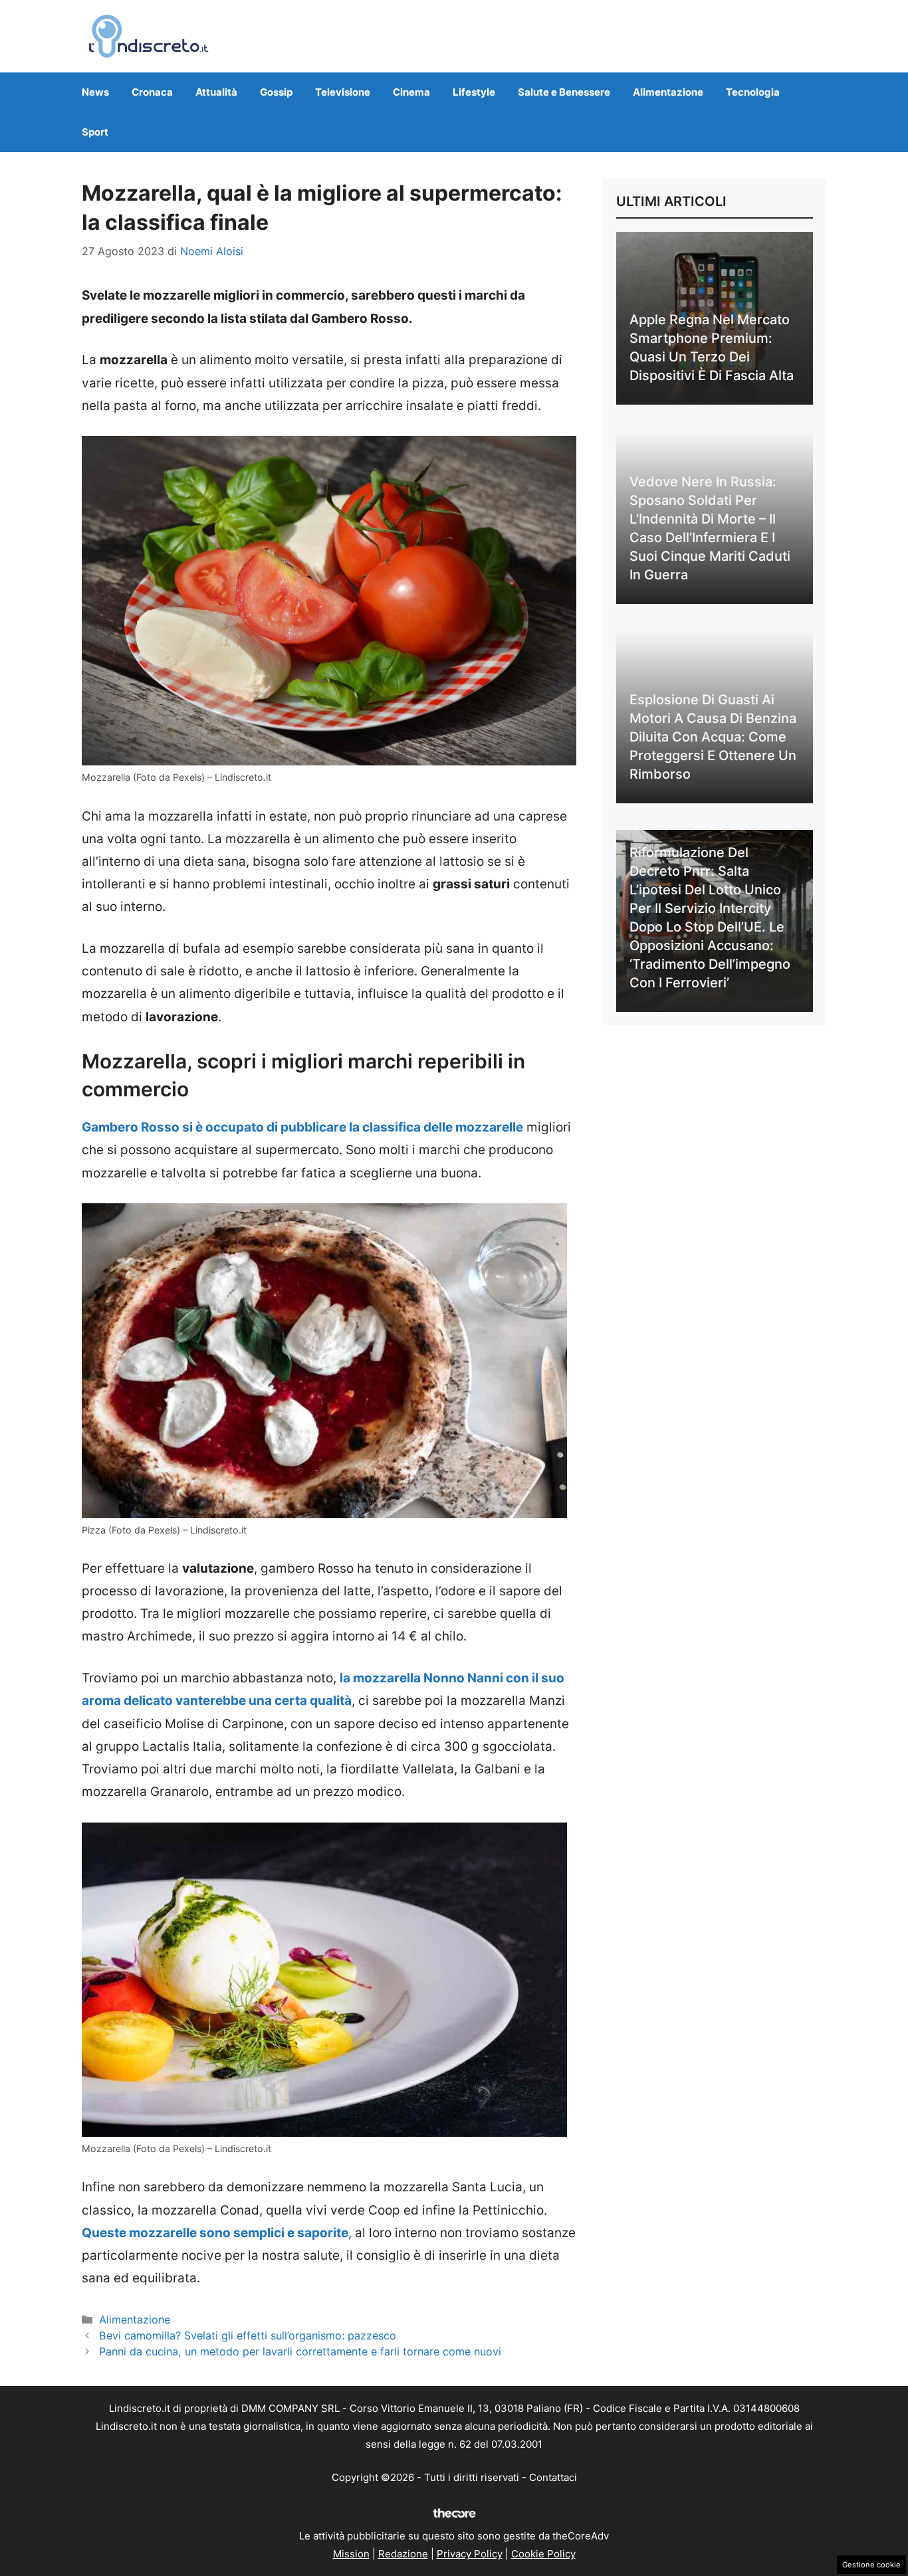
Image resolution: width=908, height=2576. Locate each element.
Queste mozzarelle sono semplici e (188, 2233)
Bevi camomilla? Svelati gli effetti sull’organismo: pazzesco (248, 2335)
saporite (321, 2233)
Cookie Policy (543, 2554)
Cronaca (152, 92)
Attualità (216, 92)
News (95, 92)
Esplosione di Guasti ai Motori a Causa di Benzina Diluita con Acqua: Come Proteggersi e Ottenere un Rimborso (713, 737)
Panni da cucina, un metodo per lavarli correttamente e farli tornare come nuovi (300, 2351)
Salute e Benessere (564, 92)
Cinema (411, 92)
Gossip (276, 92)
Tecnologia (753, 92)
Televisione (343, 92)
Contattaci (553, 2477)
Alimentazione (668, 92)
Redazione (403, 2554)
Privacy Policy (470, 2554)
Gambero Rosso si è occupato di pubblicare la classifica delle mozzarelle (302, 1127)
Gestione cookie (871, 2565)
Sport (95, 132)
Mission (351, 2554)
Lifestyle (474, 92)
